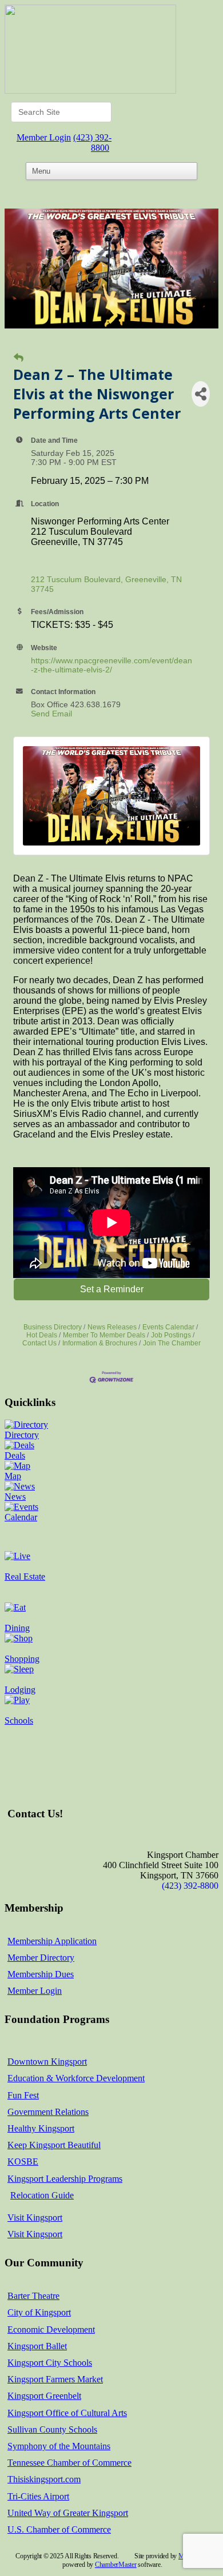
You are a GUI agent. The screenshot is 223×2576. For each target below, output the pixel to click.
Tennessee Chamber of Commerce (69, 2463)
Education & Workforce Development (76, 2078)
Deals (15, 1455)
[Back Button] (19, 358)
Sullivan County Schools (52, 2429)
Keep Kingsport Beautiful (54, 2145)
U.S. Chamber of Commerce (59, 2529)
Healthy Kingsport (41, 2128)
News (15, 1497)
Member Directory (41, 1958)
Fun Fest (23, 2095)
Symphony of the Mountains (59, 2446)
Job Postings (171, 1335)
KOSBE (23, 2162)
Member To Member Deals (104, 1335)
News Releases (112, 1327)
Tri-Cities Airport (38, 2496)
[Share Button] (201, 394)
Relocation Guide (42, 2195)
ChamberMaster (116, 2565)
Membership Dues (41, 1974)
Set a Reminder (112, 1289)
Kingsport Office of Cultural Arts (67, 2413)
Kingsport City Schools (50, 2363)
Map (13, 1476)
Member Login (44, 137)
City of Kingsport (39, 2312)
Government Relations (48, 2112)
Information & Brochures (100, 1343)
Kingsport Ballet (37, 2346)
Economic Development (51, 2329)
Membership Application (52, 1941)
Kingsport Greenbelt (44, 2396)
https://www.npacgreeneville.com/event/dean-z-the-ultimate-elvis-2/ (111, 665)
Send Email (51, 714)
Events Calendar (168, 1327)
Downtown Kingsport (47, 2062)
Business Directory (53, 1327)
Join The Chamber (172, 1343)
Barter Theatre (33, 2296)
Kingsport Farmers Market (55, 2379)
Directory (22, 1435)
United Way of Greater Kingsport (68, 2513)
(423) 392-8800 (92, 143)
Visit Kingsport (35, 2218)
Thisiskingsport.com (44, 2479)
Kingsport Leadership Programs (65, 2179)
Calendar (21, 1517)
